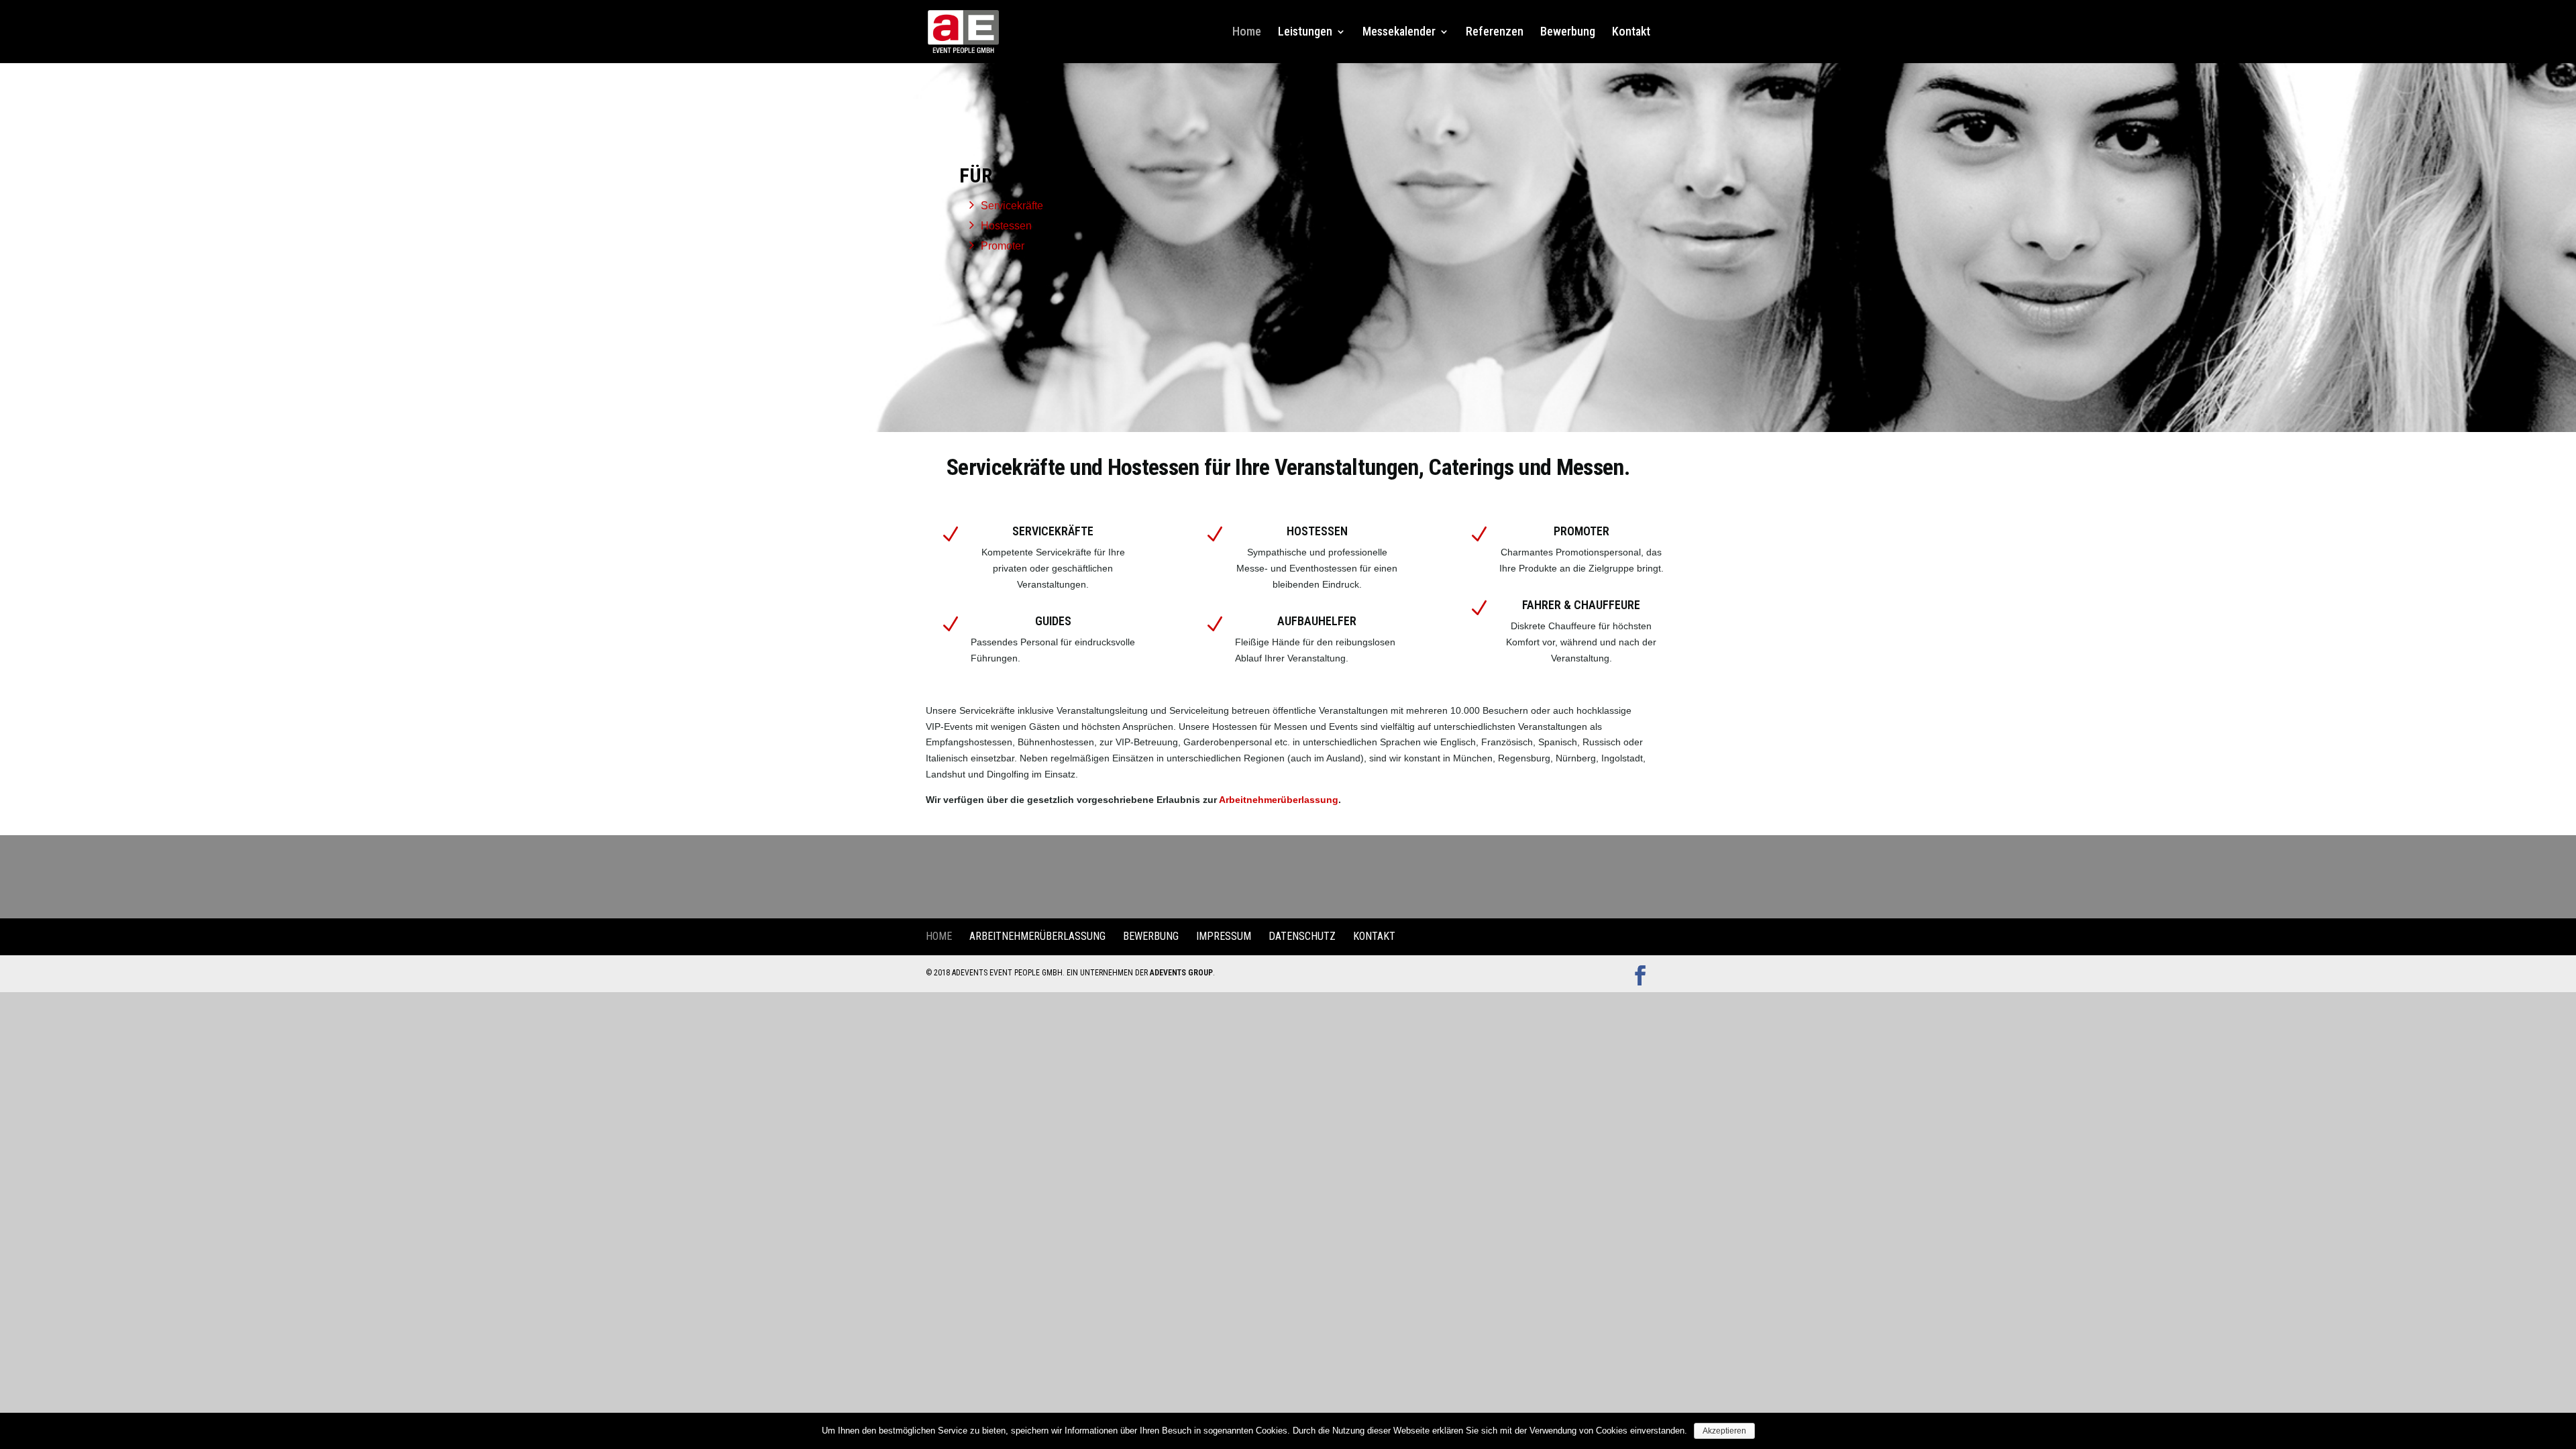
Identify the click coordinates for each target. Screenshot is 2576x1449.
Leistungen (1305, 33)
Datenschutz (1302, 936)
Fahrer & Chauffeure (1581, 605)
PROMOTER (1581, 531)
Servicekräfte (1012, 206)
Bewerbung (1568, 33)
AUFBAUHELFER (1317, 621)
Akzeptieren (1724, 1431)
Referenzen (1495, 33)
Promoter (1003, 246)
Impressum (1224, 936)
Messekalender (1399, 33)
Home (1247, 33)
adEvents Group (1181, 973)
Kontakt (1631, 33)
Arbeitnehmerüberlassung (1279, 800)
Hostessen (1006, 226)
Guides (1053, 621)
